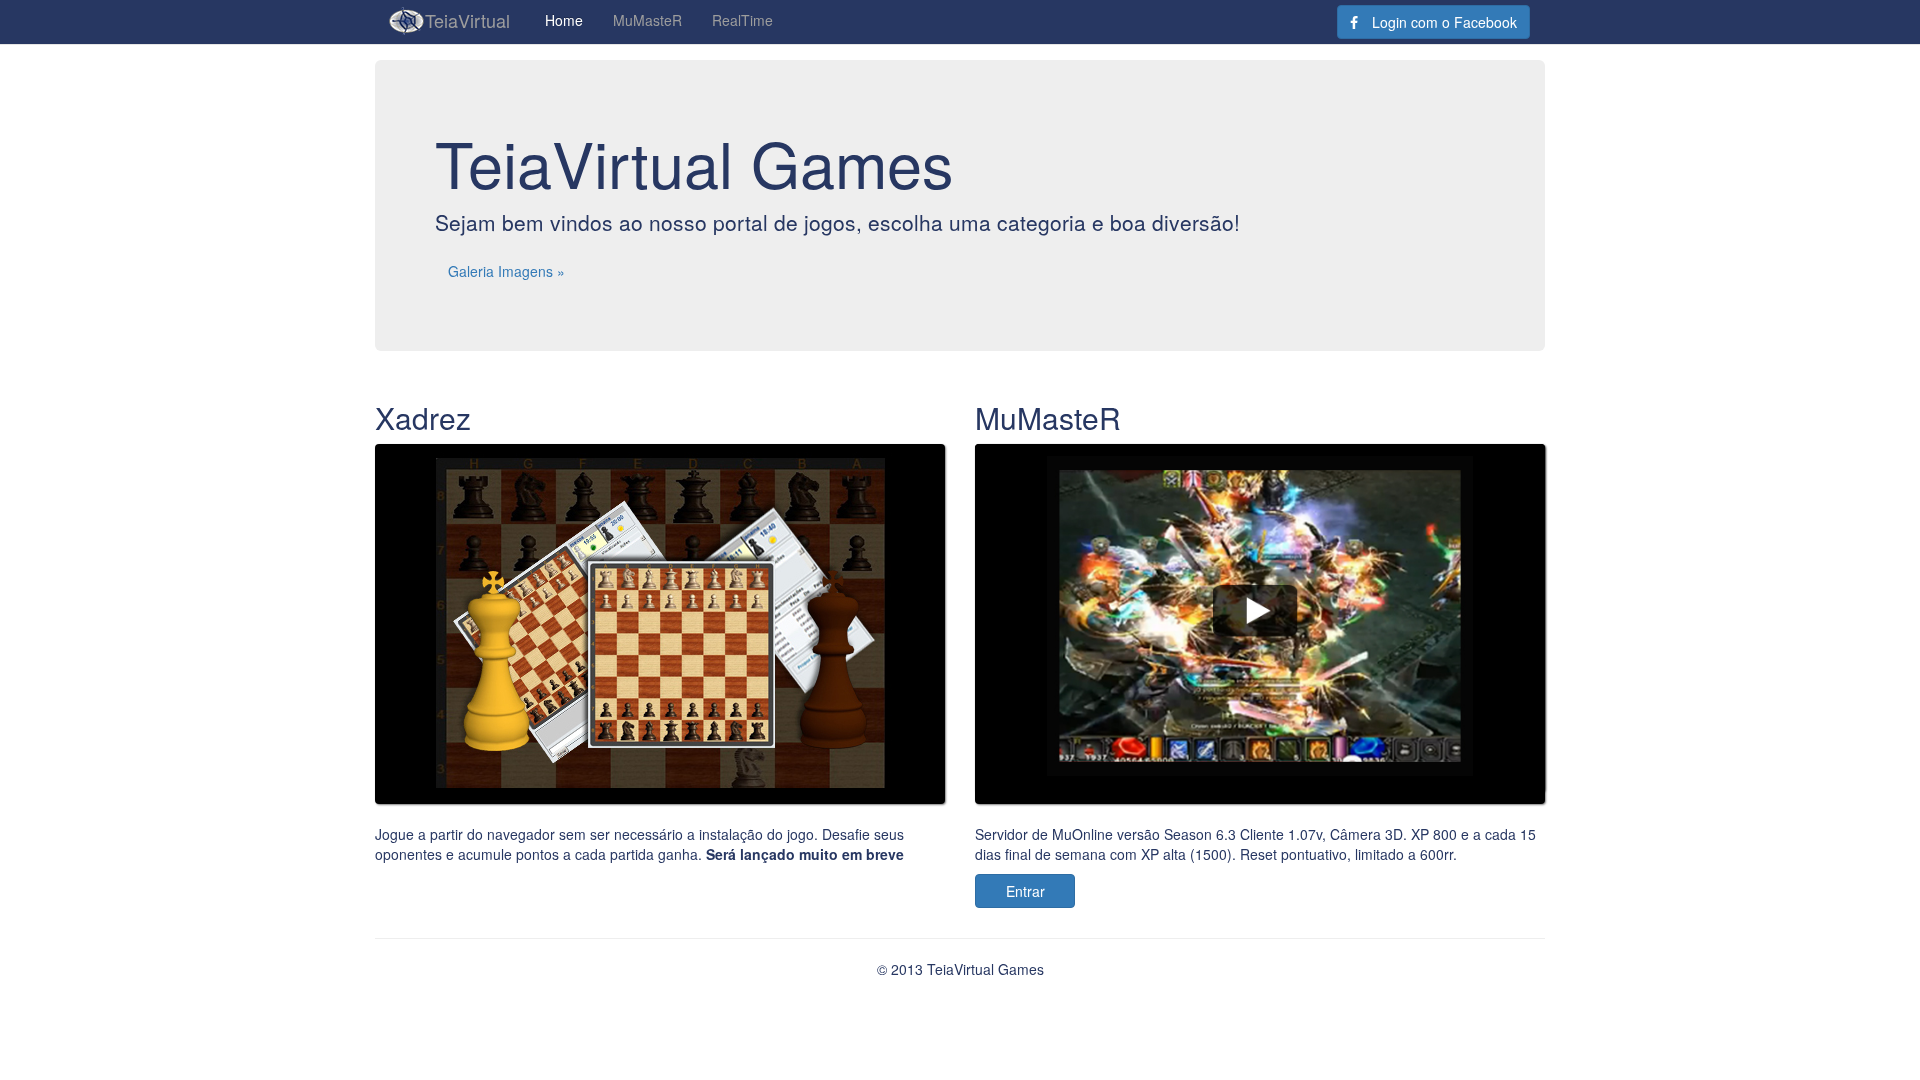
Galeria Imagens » (506, 271)
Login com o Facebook (1442, 22)
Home (564, 20)
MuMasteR (647, 20)
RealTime (742, 20)
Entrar (1025, 891)
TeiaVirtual (467, 20)
